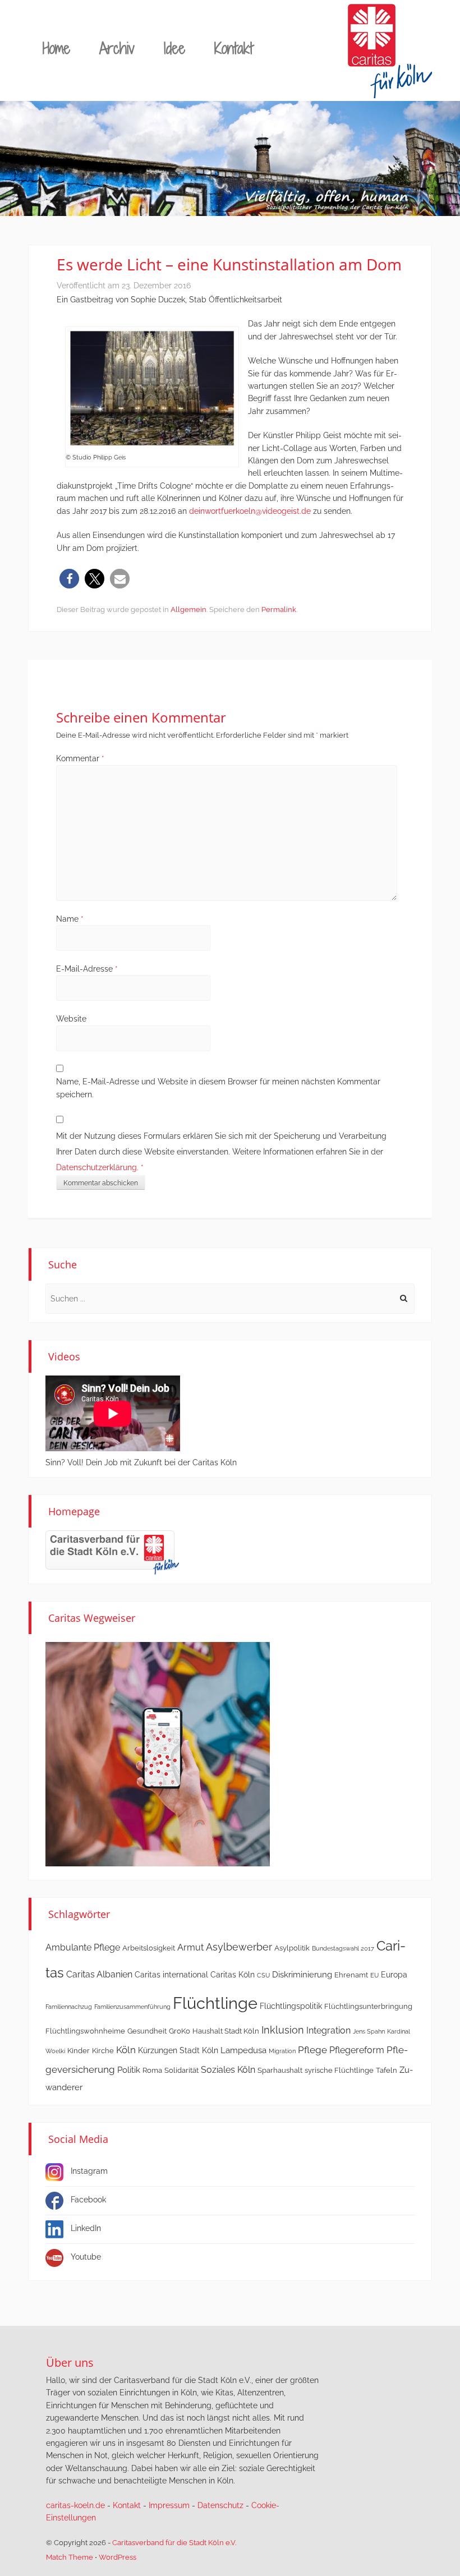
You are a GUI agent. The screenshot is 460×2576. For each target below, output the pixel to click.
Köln (126, 2050)
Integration (328, 2030)
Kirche (103, 2051)
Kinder (79, 2051)
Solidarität (181, 2070)
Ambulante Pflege (83, 1947)
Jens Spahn (369, 2031)
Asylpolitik (292, 1948)
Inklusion (283, 2030)
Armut (190, 1947)
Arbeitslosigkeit (149, 1948)
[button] (69, 579)
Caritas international (171, 1975)
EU (374, 1975)
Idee (174, 48)
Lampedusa (243, 2050)
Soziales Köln (228, 2070)
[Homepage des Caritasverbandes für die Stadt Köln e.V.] (112, 1552)
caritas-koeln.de (75, 2505)
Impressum (169, 2505)
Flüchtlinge (215, 2003)
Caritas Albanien (99, 1974)
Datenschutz (220, 2505)
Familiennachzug (69, 2007)
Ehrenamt (351, 1975)
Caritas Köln (233, 1975)
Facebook (88, 2200)
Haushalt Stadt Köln (226, 2031)
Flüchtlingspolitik (291, 2006)
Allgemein (188, 610)
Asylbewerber (239, 1947)
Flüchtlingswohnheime (85, 2031)
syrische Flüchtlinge (339, 2070)
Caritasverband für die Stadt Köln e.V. (174, 2543)
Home (56, 48)
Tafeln (387, 2070)
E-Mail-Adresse (87, 969)
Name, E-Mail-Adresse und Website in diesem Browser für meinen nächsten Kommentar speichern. (218, 1088)
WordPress (118, 2557)
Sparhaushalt (280, 2070)
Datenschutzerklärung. (97, 1167)
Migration (282, 2051)
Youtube (86, 2257)
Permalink (279, 610)
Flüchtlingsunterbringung (368, 2006)
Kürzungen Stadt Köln (178, 2050)
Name (70, 919)
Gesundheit (147, 2031)
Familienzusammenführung (132, 2007)
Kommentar (80, 758)
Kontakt (234, 48)
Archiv (117, 48)
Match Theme (70, 2557)
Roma (152, 2070)
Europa (394, 1975)
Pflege (312, 2050)
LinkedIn (86, 2228)
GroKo (180, 2031)
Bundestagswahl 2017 (343, 1948)
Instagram (89, 2171)
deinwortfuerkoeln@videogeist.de (250, 511)
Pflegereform (357, 2050)
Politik (129, 2070)
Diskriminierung (302, 1975)
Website (71, 1019)
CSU (263, 1975)
